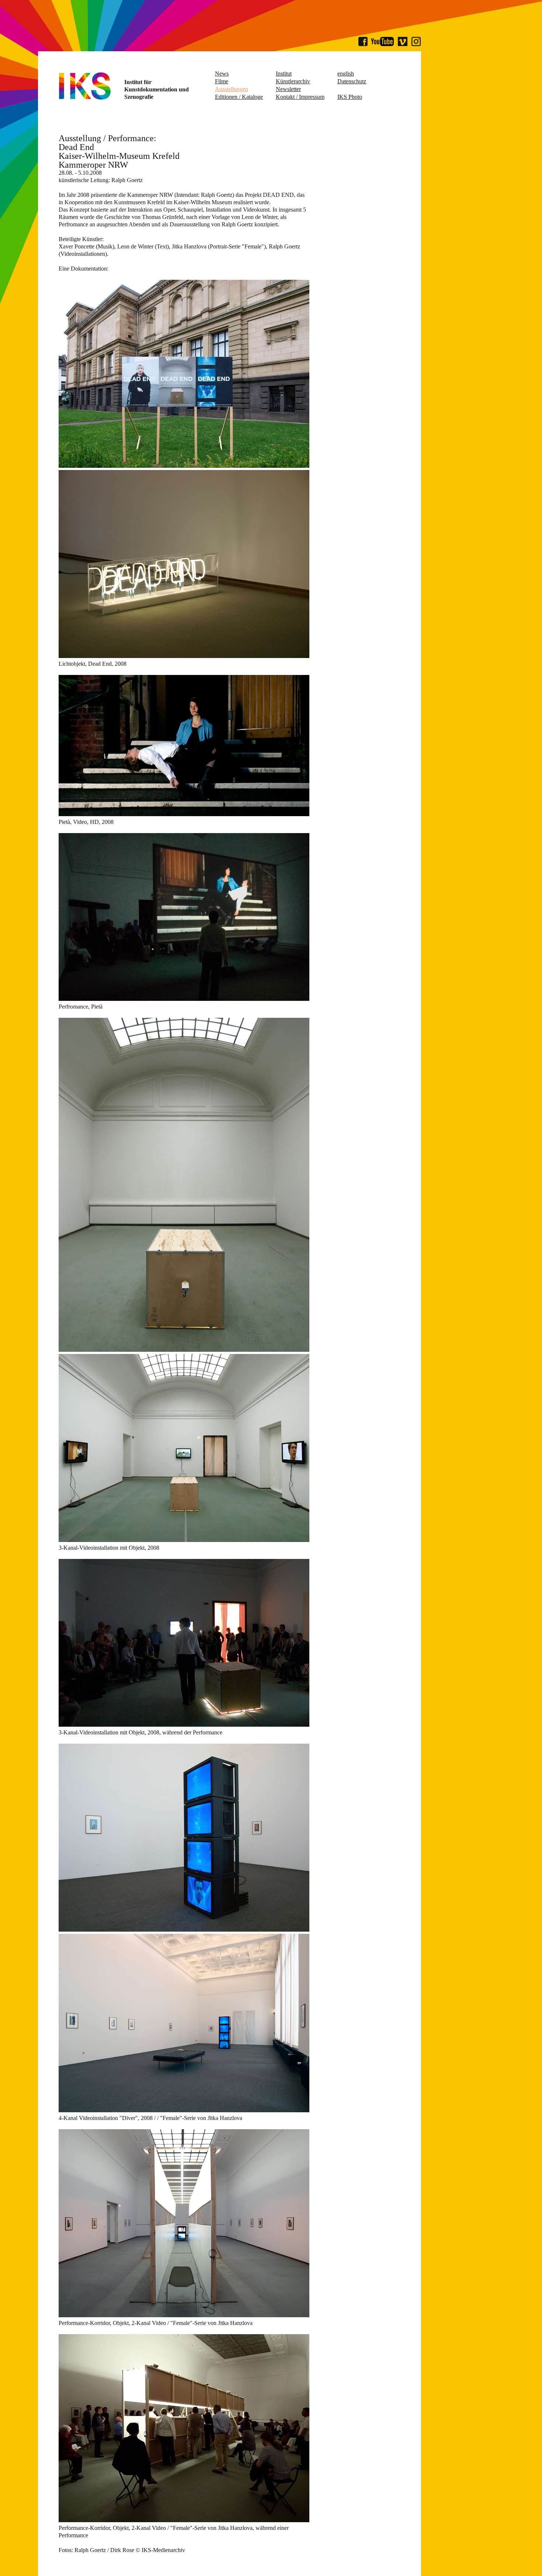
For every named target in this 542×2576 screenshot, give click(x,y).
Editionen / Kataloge (239, 97)
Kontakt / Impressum (300, 97)
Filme (222, 81)
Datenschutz (352, 81)
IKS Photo (350, 97)
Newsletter (288, 89)
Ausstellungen (232, 89)
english (346, 74)
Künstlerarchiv (293, 81)
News (222, 74)
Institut (284, 74)
